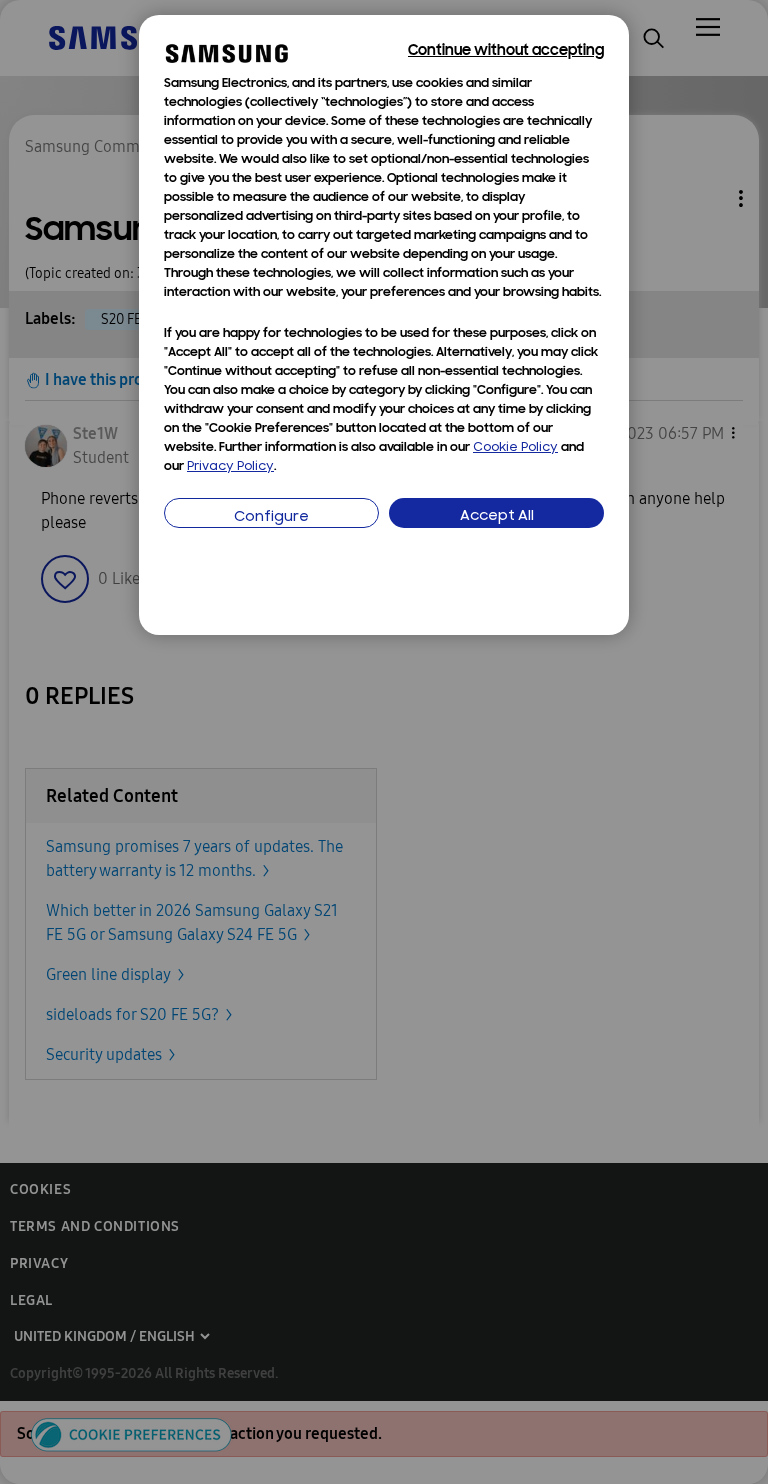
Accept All (497, 516)
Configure (271, 517)
